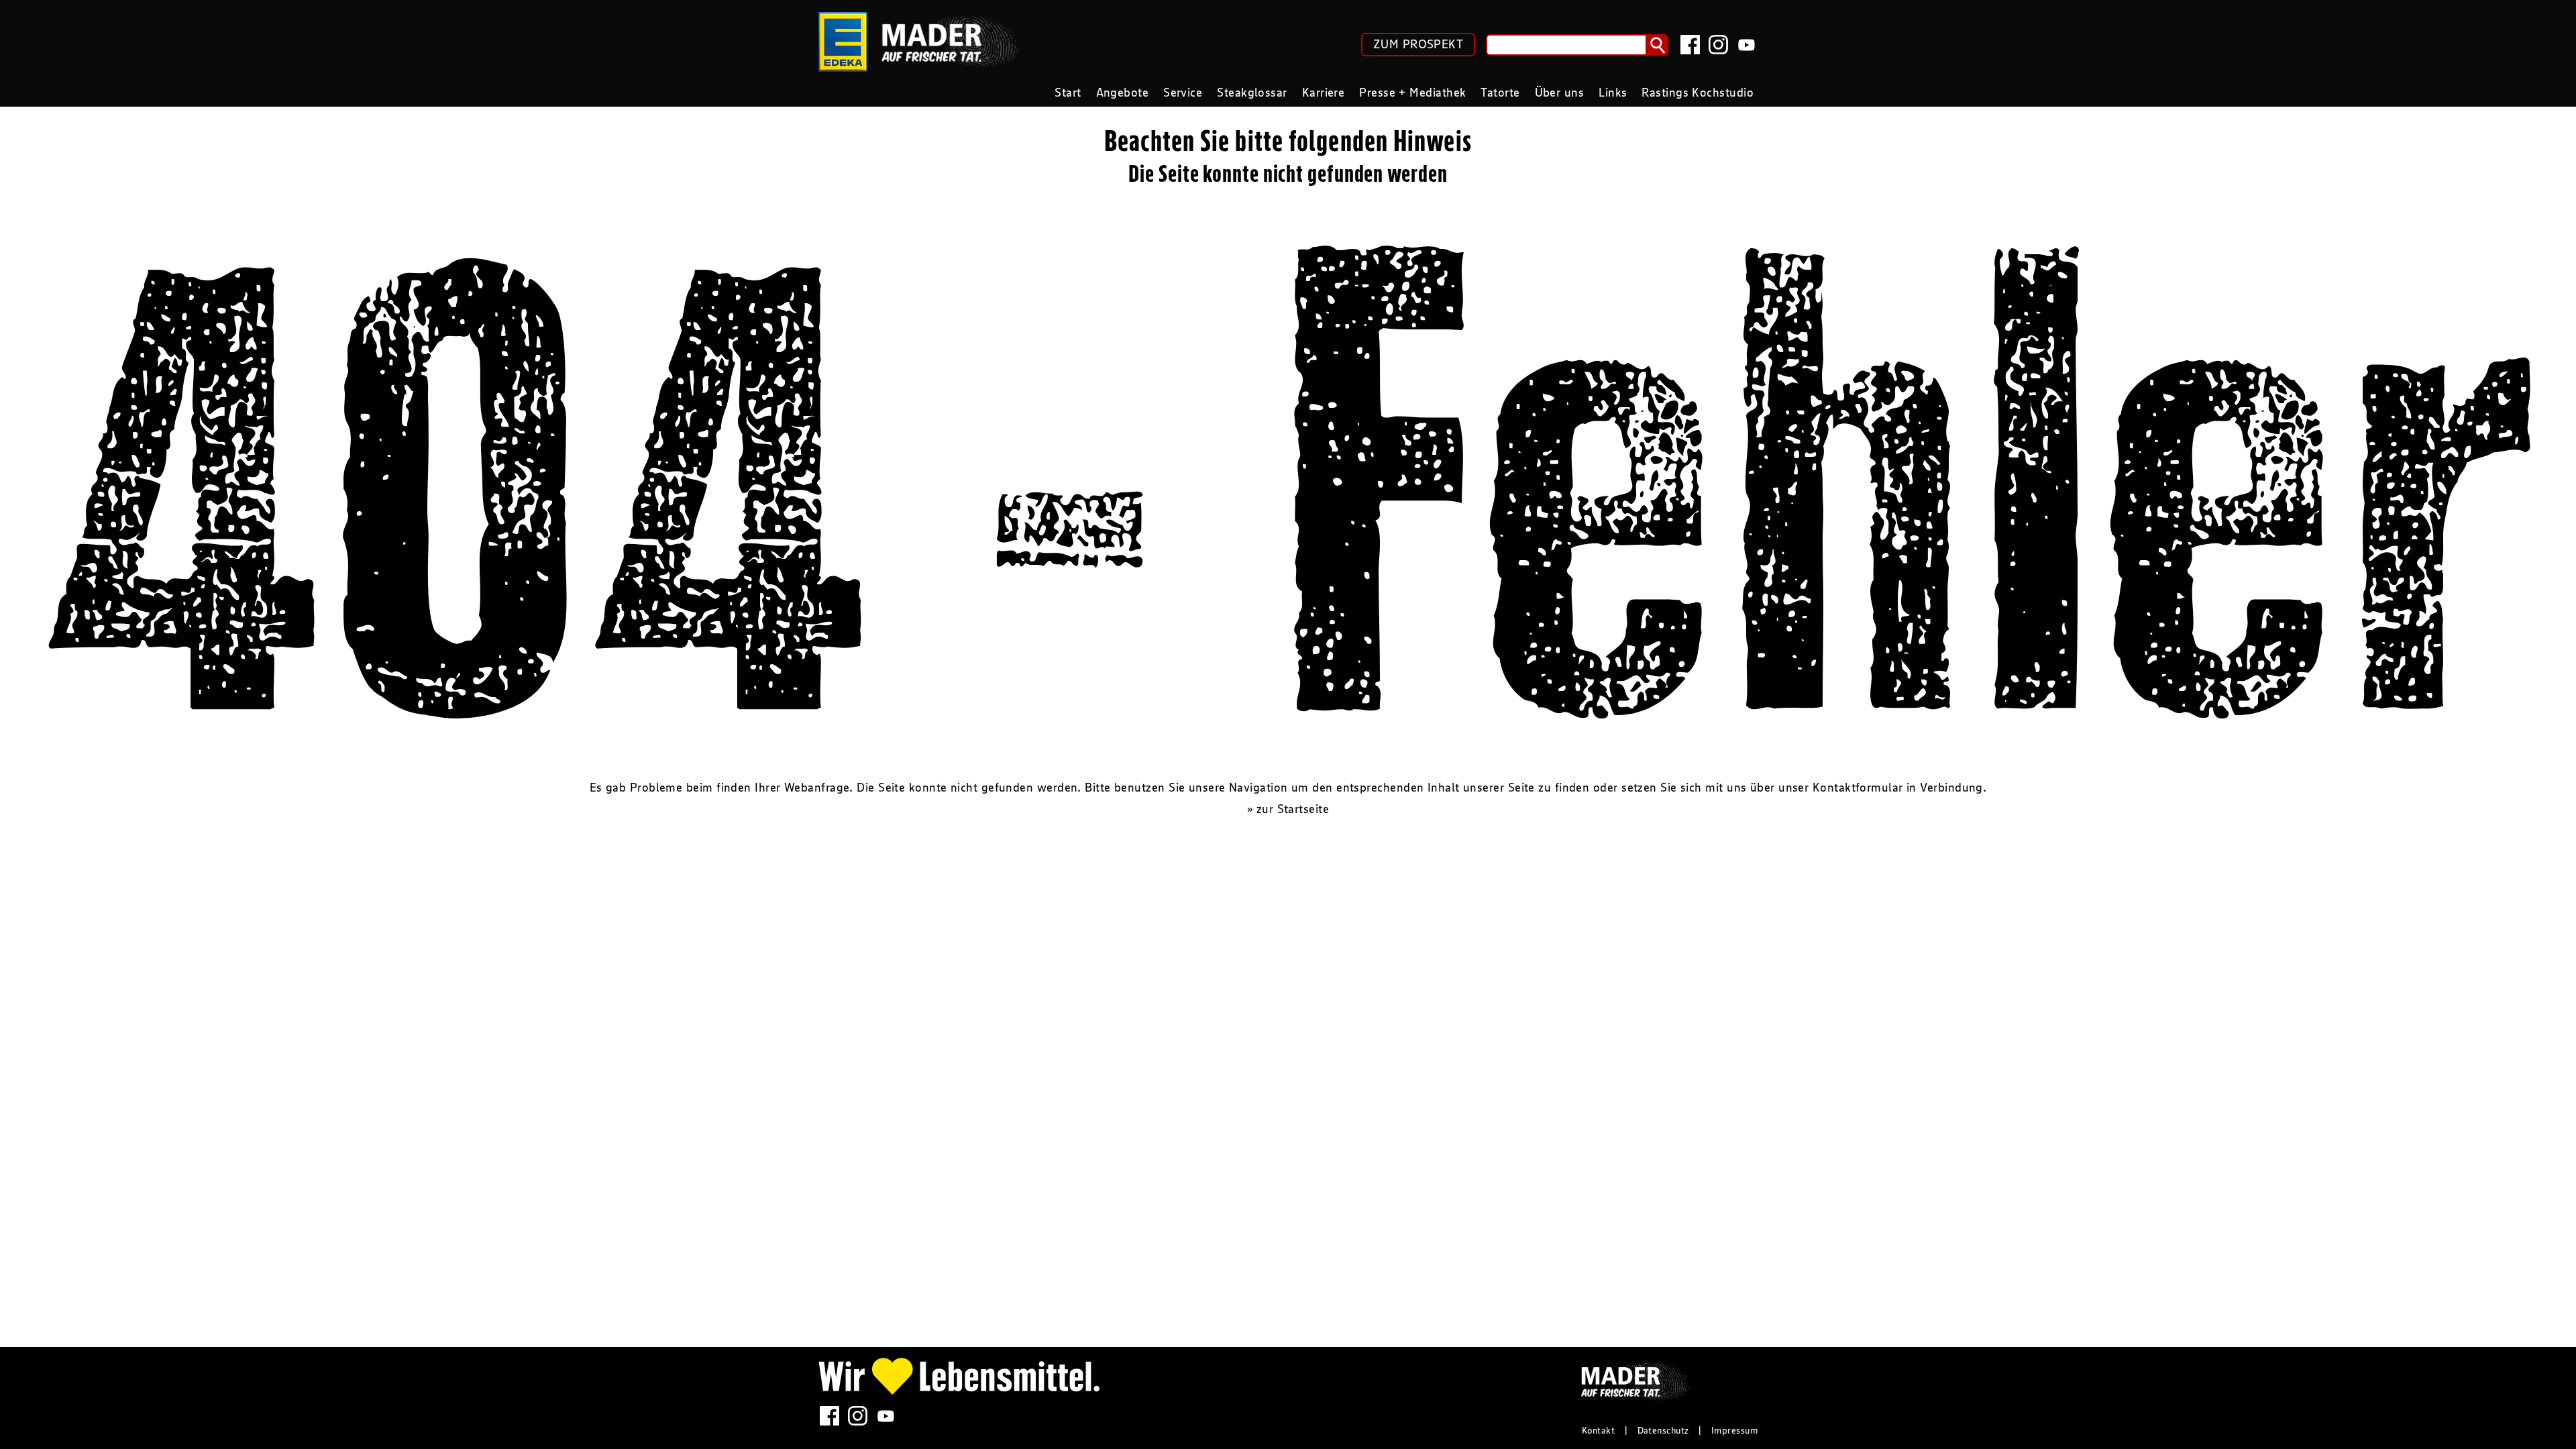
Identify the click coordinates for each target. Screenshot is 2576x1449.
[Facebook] (1690, 45)
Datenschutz (1663, 1430)
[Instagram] (1718, 45)
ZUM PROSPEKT (1418, 44)
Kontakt (1598, 1430)
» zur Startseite (1288, 809)
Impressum (1734, 1430)
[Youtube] (1747, 45)
